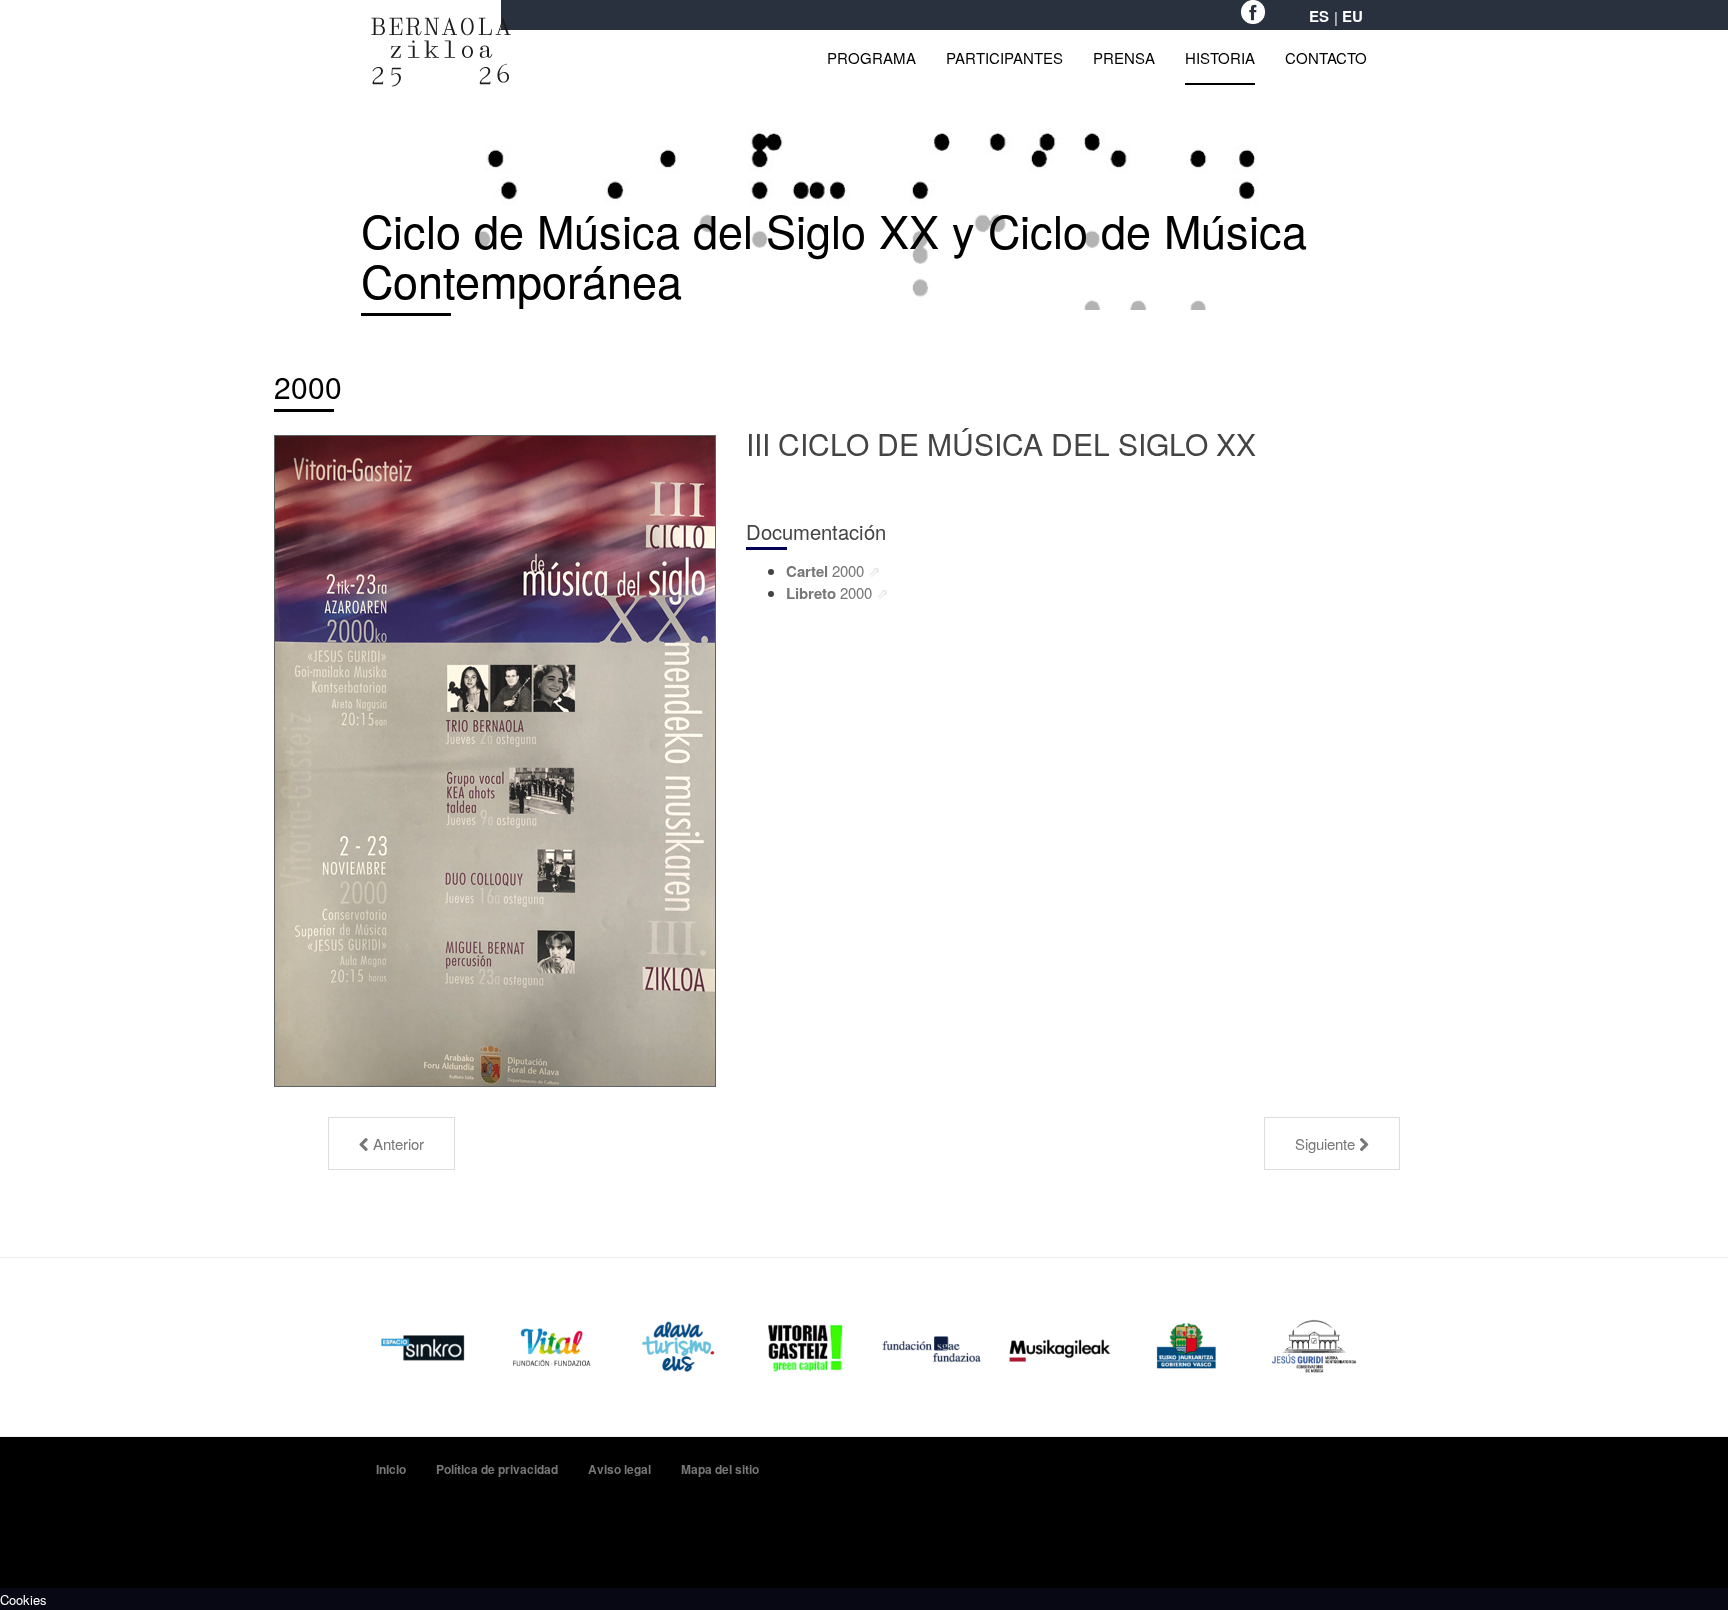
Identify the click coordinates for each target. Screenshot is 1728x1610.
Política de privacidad (497, 1469)
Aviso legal (619, 1469)
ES (1319, 16)
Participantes (1004, 57)
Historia (1220, 57)
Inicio (391, 1469)
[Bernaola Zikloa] (441, 27)
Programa (871, 57)
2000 (308, 386)
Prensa (1124, 57)
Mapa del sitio (720, 1469)
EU (1352, 16)
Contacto (1326, 57)
